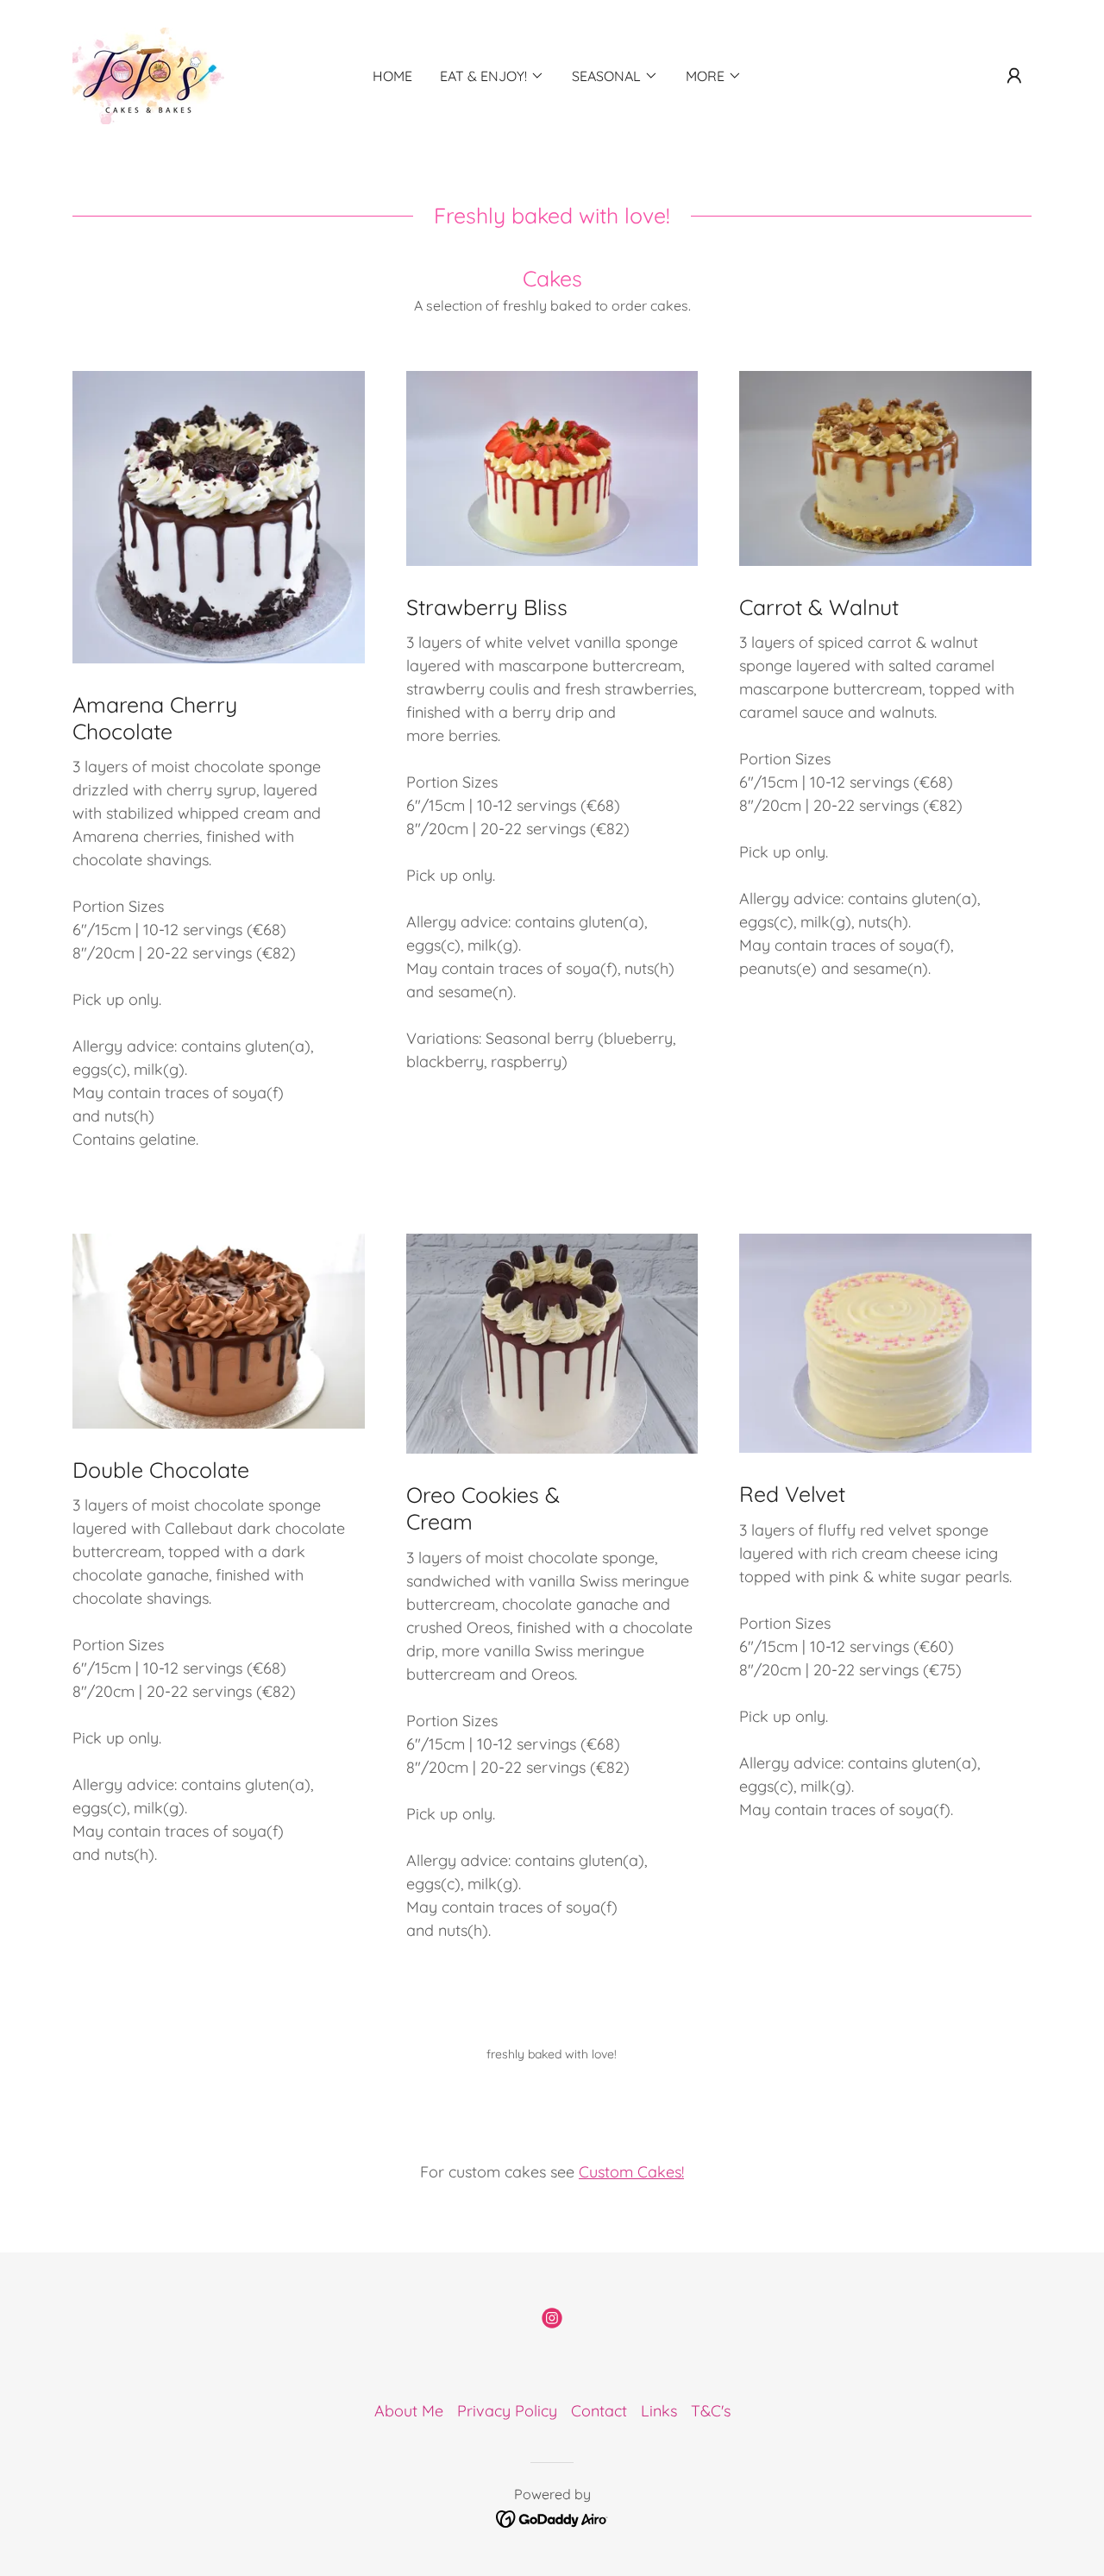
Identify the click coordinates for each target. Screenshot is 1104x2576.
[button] (1014, 76)
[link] (148, 75)
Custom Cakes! (631, 2172)
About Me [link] (409, 2411)
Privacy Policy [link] (507, 2411)
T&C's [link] (711, 2411)
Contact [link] (599, 2411)
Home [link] (392, 76)
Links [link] (659, 2411)
